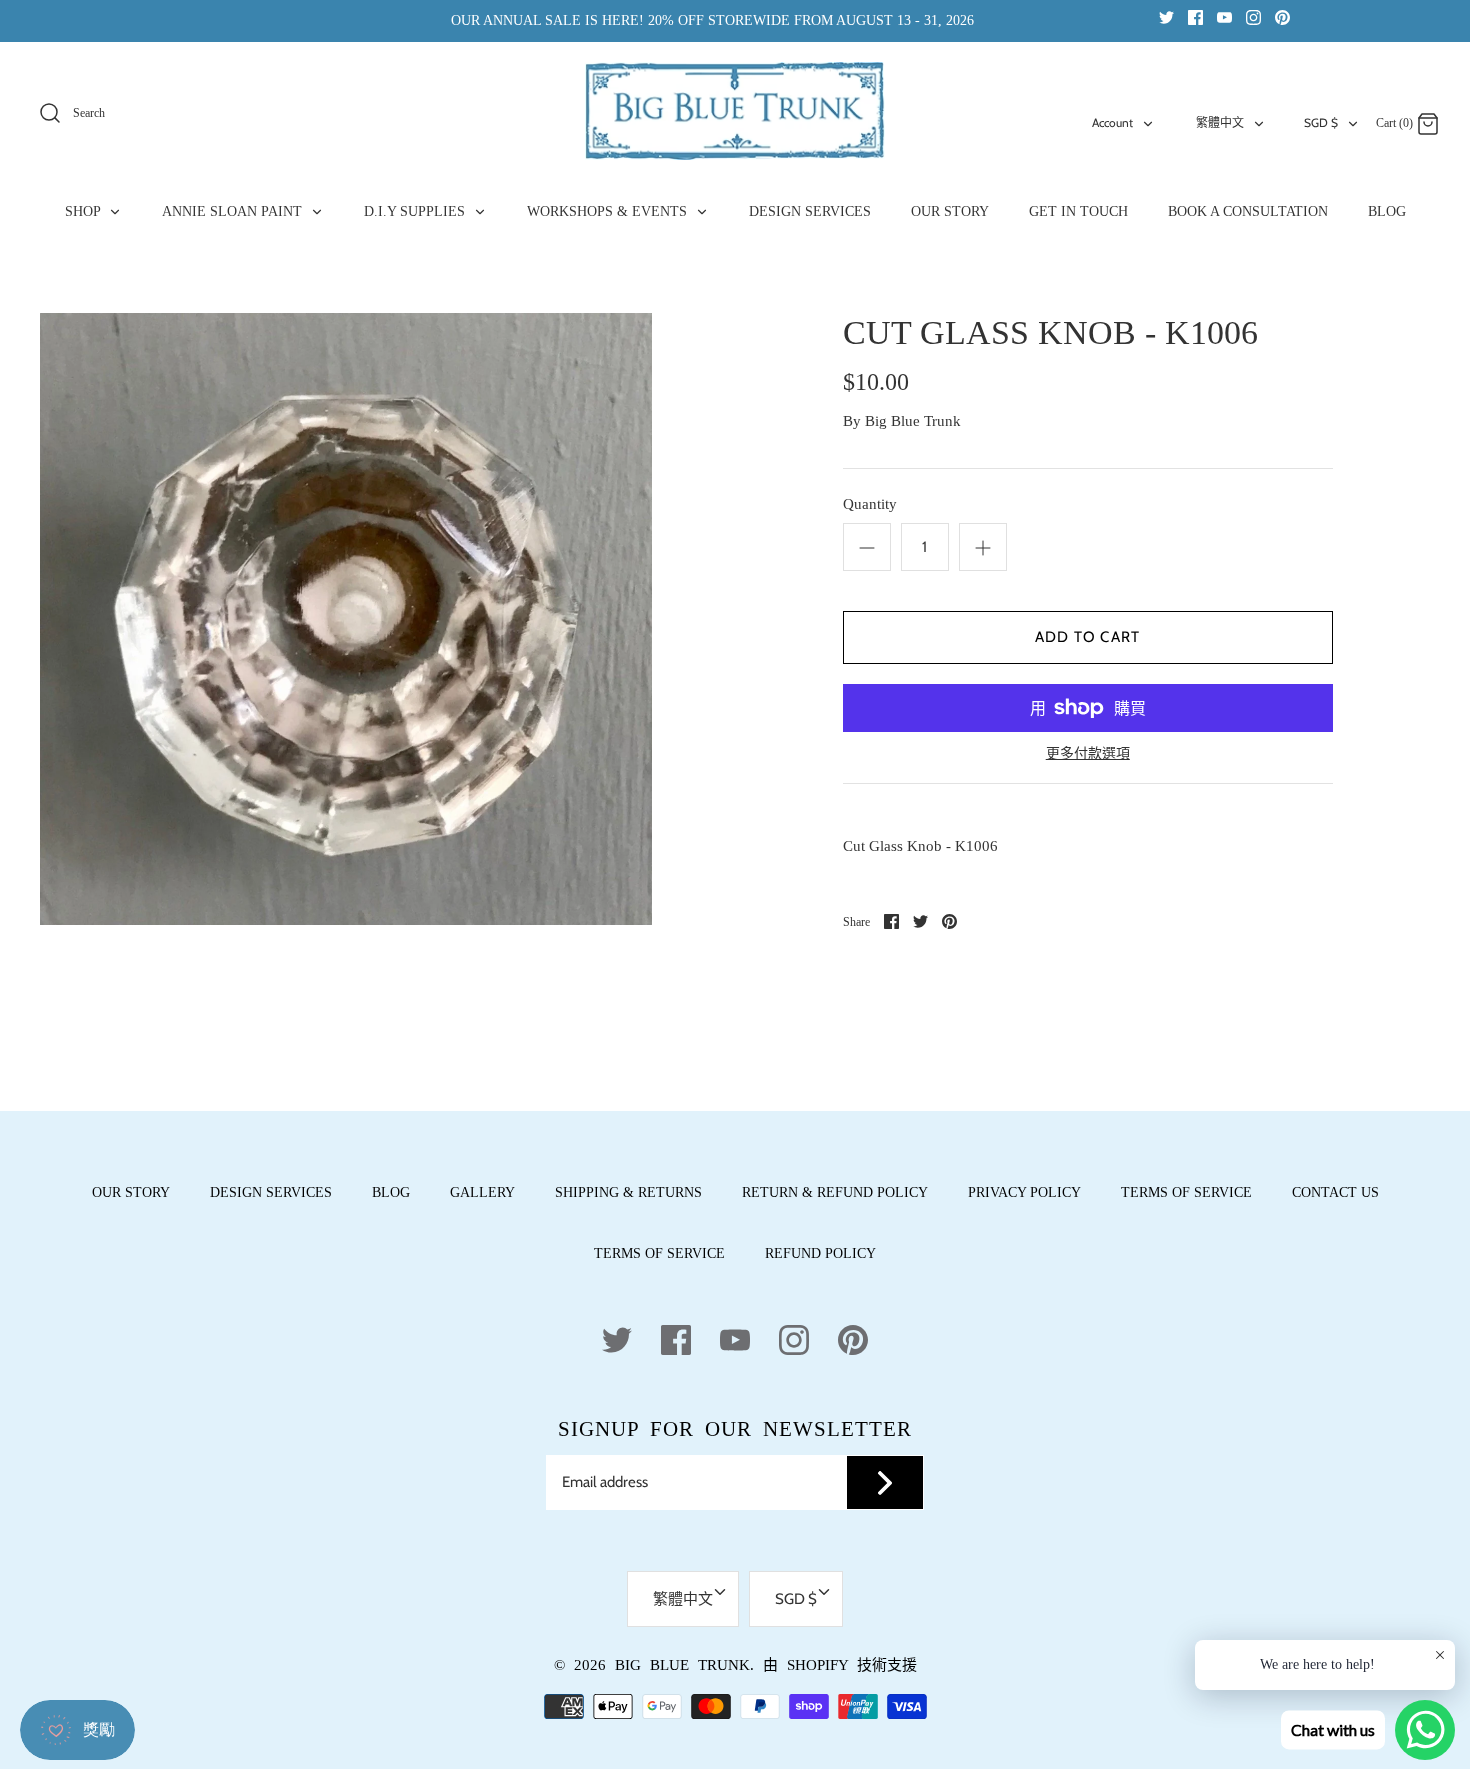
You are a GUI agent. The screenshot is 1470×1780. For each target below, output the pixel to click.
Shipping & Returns (628, 1192)
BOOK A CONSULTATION (1248, 211)
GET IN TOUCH (1078, 211)
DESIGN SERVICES (810, 211)
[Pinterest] (1282, 16)
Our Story (131, 1192)
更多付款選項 (1088, 753)
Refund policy (820, 1253)
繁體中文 (1220, 122)
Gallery (482, 1192)
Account (1112, 122)
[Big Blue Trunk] (735, 111)
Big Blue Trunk (913, 421)
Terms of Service (1186, 1192)
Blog (391, 1192)
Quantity (870, 504)
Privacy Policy (1024, 1192)
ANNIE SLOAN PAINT (234, 211)
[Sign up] (885, 1483)
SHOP (84, 211)
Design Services (271, 1192)
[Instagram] (1253, 16)
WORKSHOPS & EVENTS (609, 211)
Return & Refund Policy (835, 1192)
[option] (346, 619)
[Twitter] (1166, 16)
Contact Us (1335, 1192)
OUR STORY (950, 211)
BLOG (1387, 211)
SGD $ (1321, 122)
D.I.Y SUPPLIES (416, 211)
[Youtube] (1224, 16)
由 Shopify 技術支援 (840, 1665)
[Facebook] (1195, 16)
